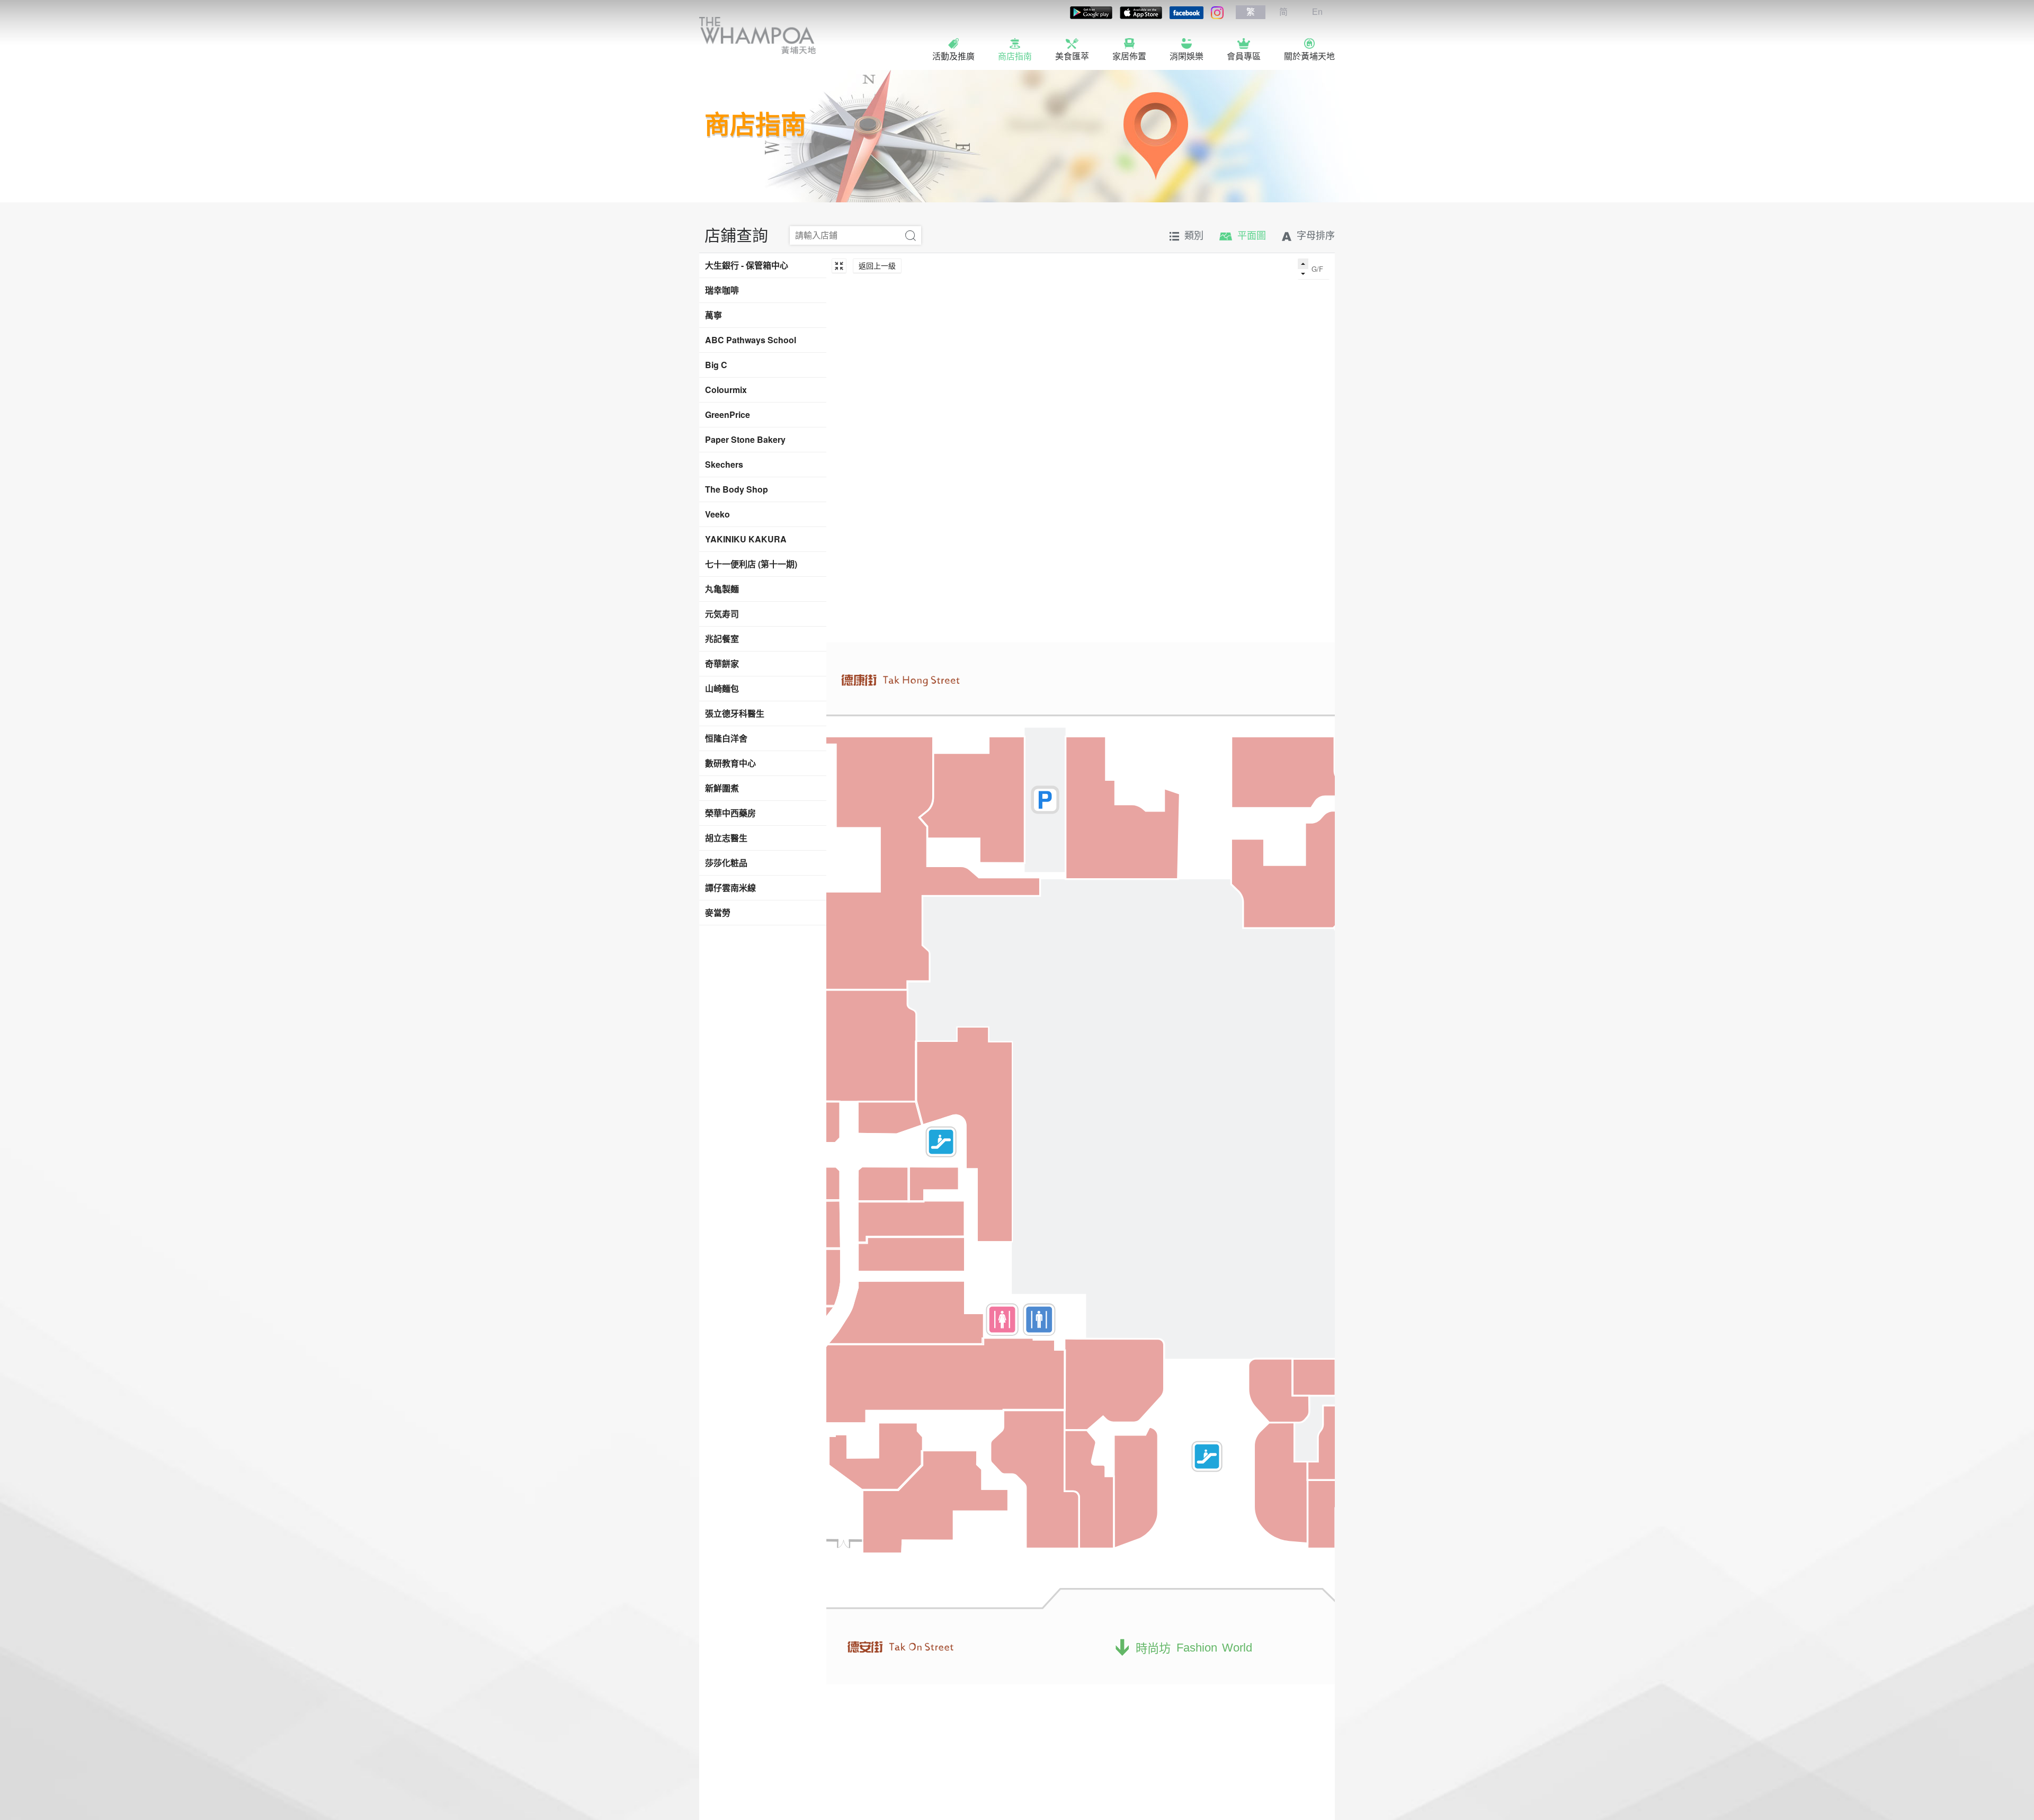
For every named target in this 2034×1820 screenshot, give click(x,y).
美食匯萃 (1072, 56)
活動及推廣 (953, 56)
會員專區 (1244, 56)
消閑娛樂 (1186, 56)
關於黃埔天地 (1309, 56)
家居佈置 (1129, 56)
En (1317, 12)
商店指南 (1015, 56)
